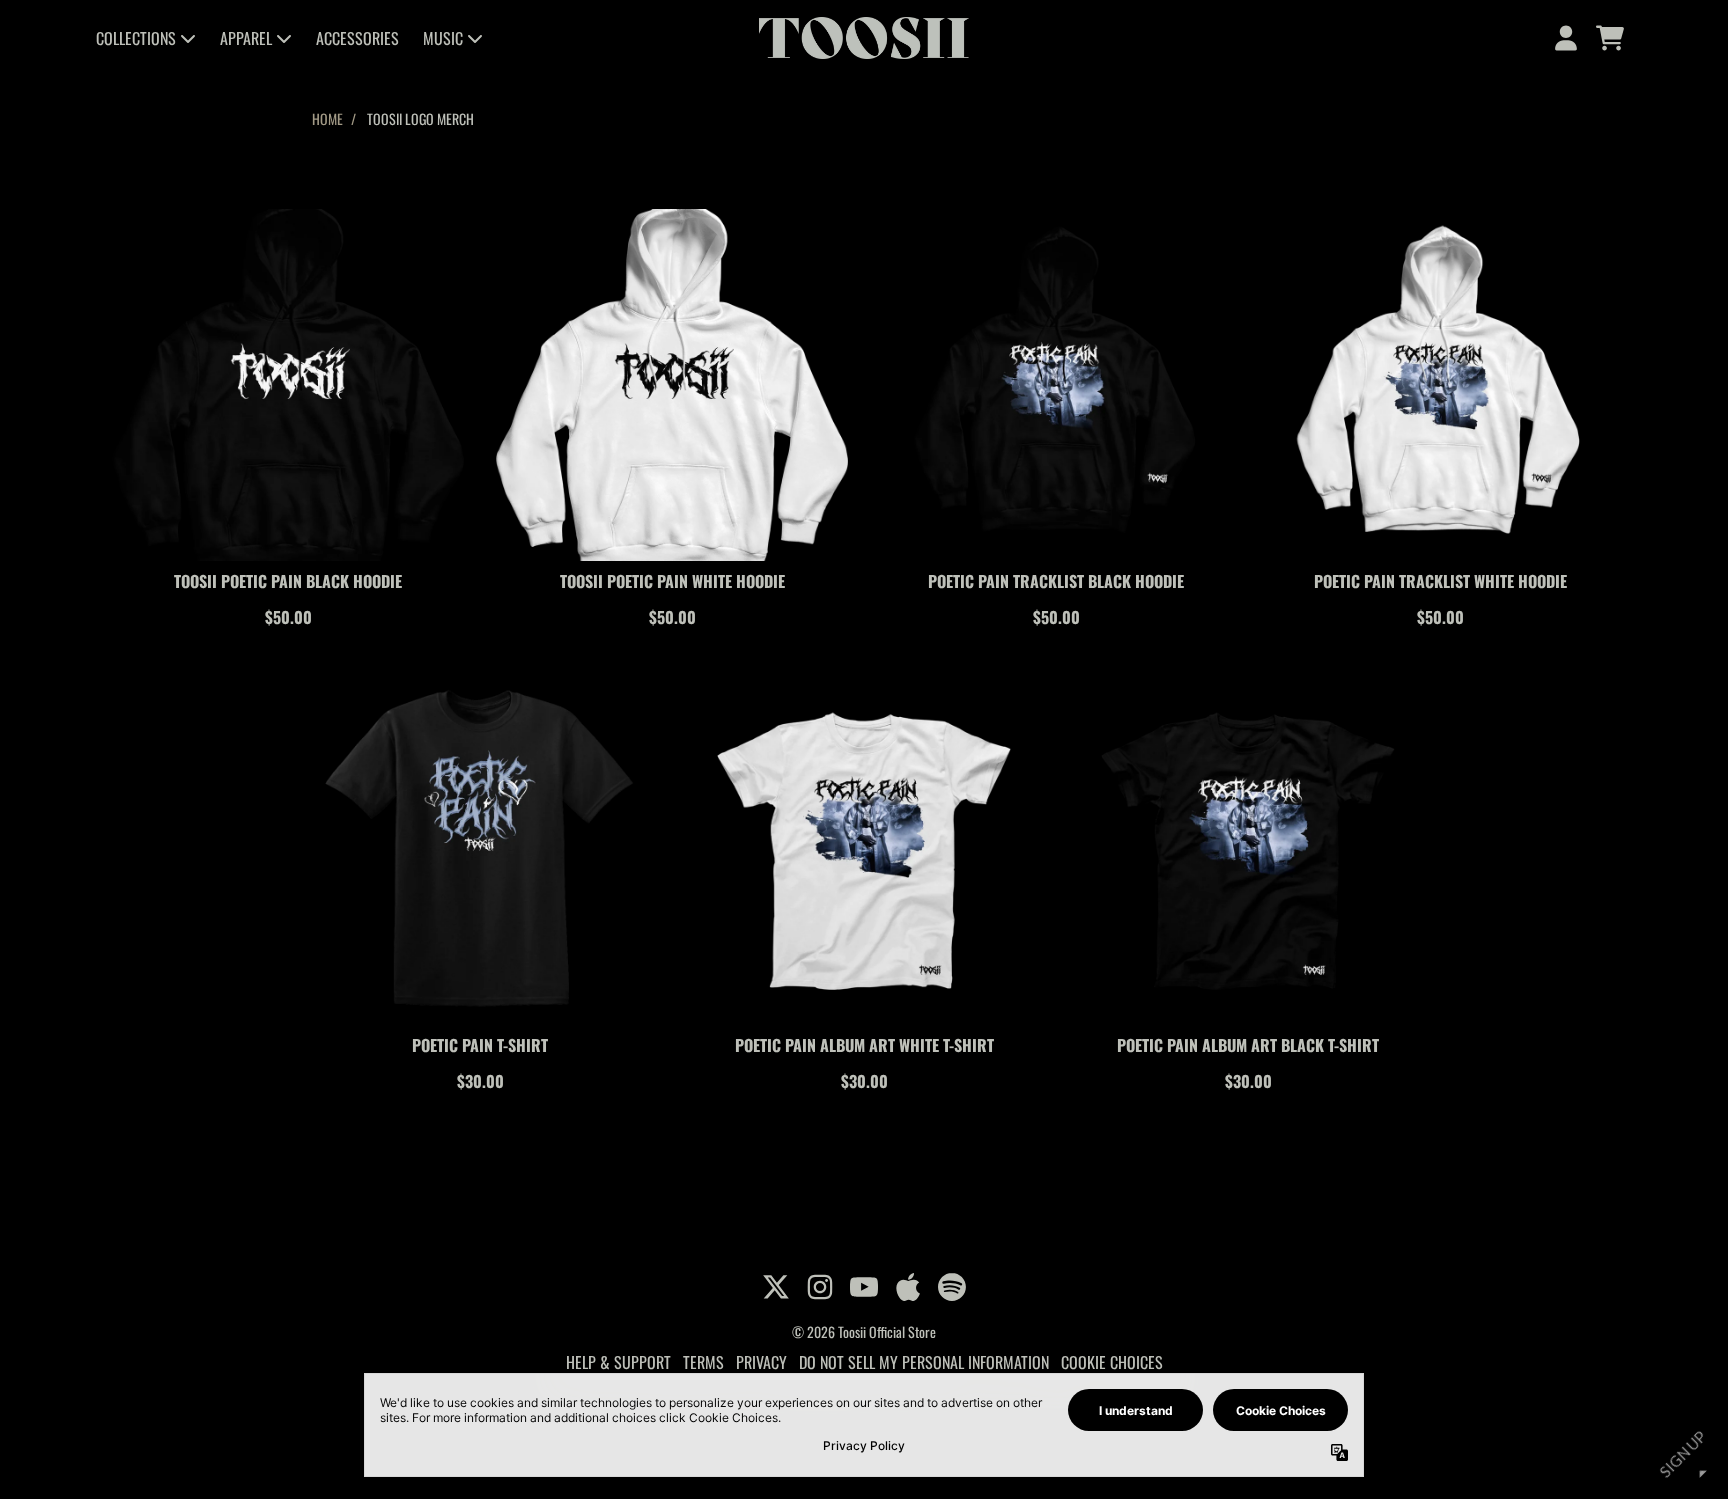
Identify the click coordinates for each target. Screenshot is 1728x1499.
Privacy (761, 1362)
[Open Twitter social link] (776, 1287)
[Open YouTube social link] (864, 1287)
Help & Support (618, 1362)
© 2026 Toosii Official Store (864, 1331)
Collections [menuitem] (136, 38)
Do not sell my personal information (924, 1362)
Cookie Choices (1112, 1362)
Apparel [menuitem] (246, 38)
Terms (703, 1362)
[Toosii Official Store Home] (863, 38)
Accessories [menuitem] (357, 38)
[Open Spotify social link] (952, 1287)
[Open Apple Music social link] (908, 1287)
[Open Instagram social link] (820, 1287)
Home (327, 118)
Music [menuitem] (443, 38)
